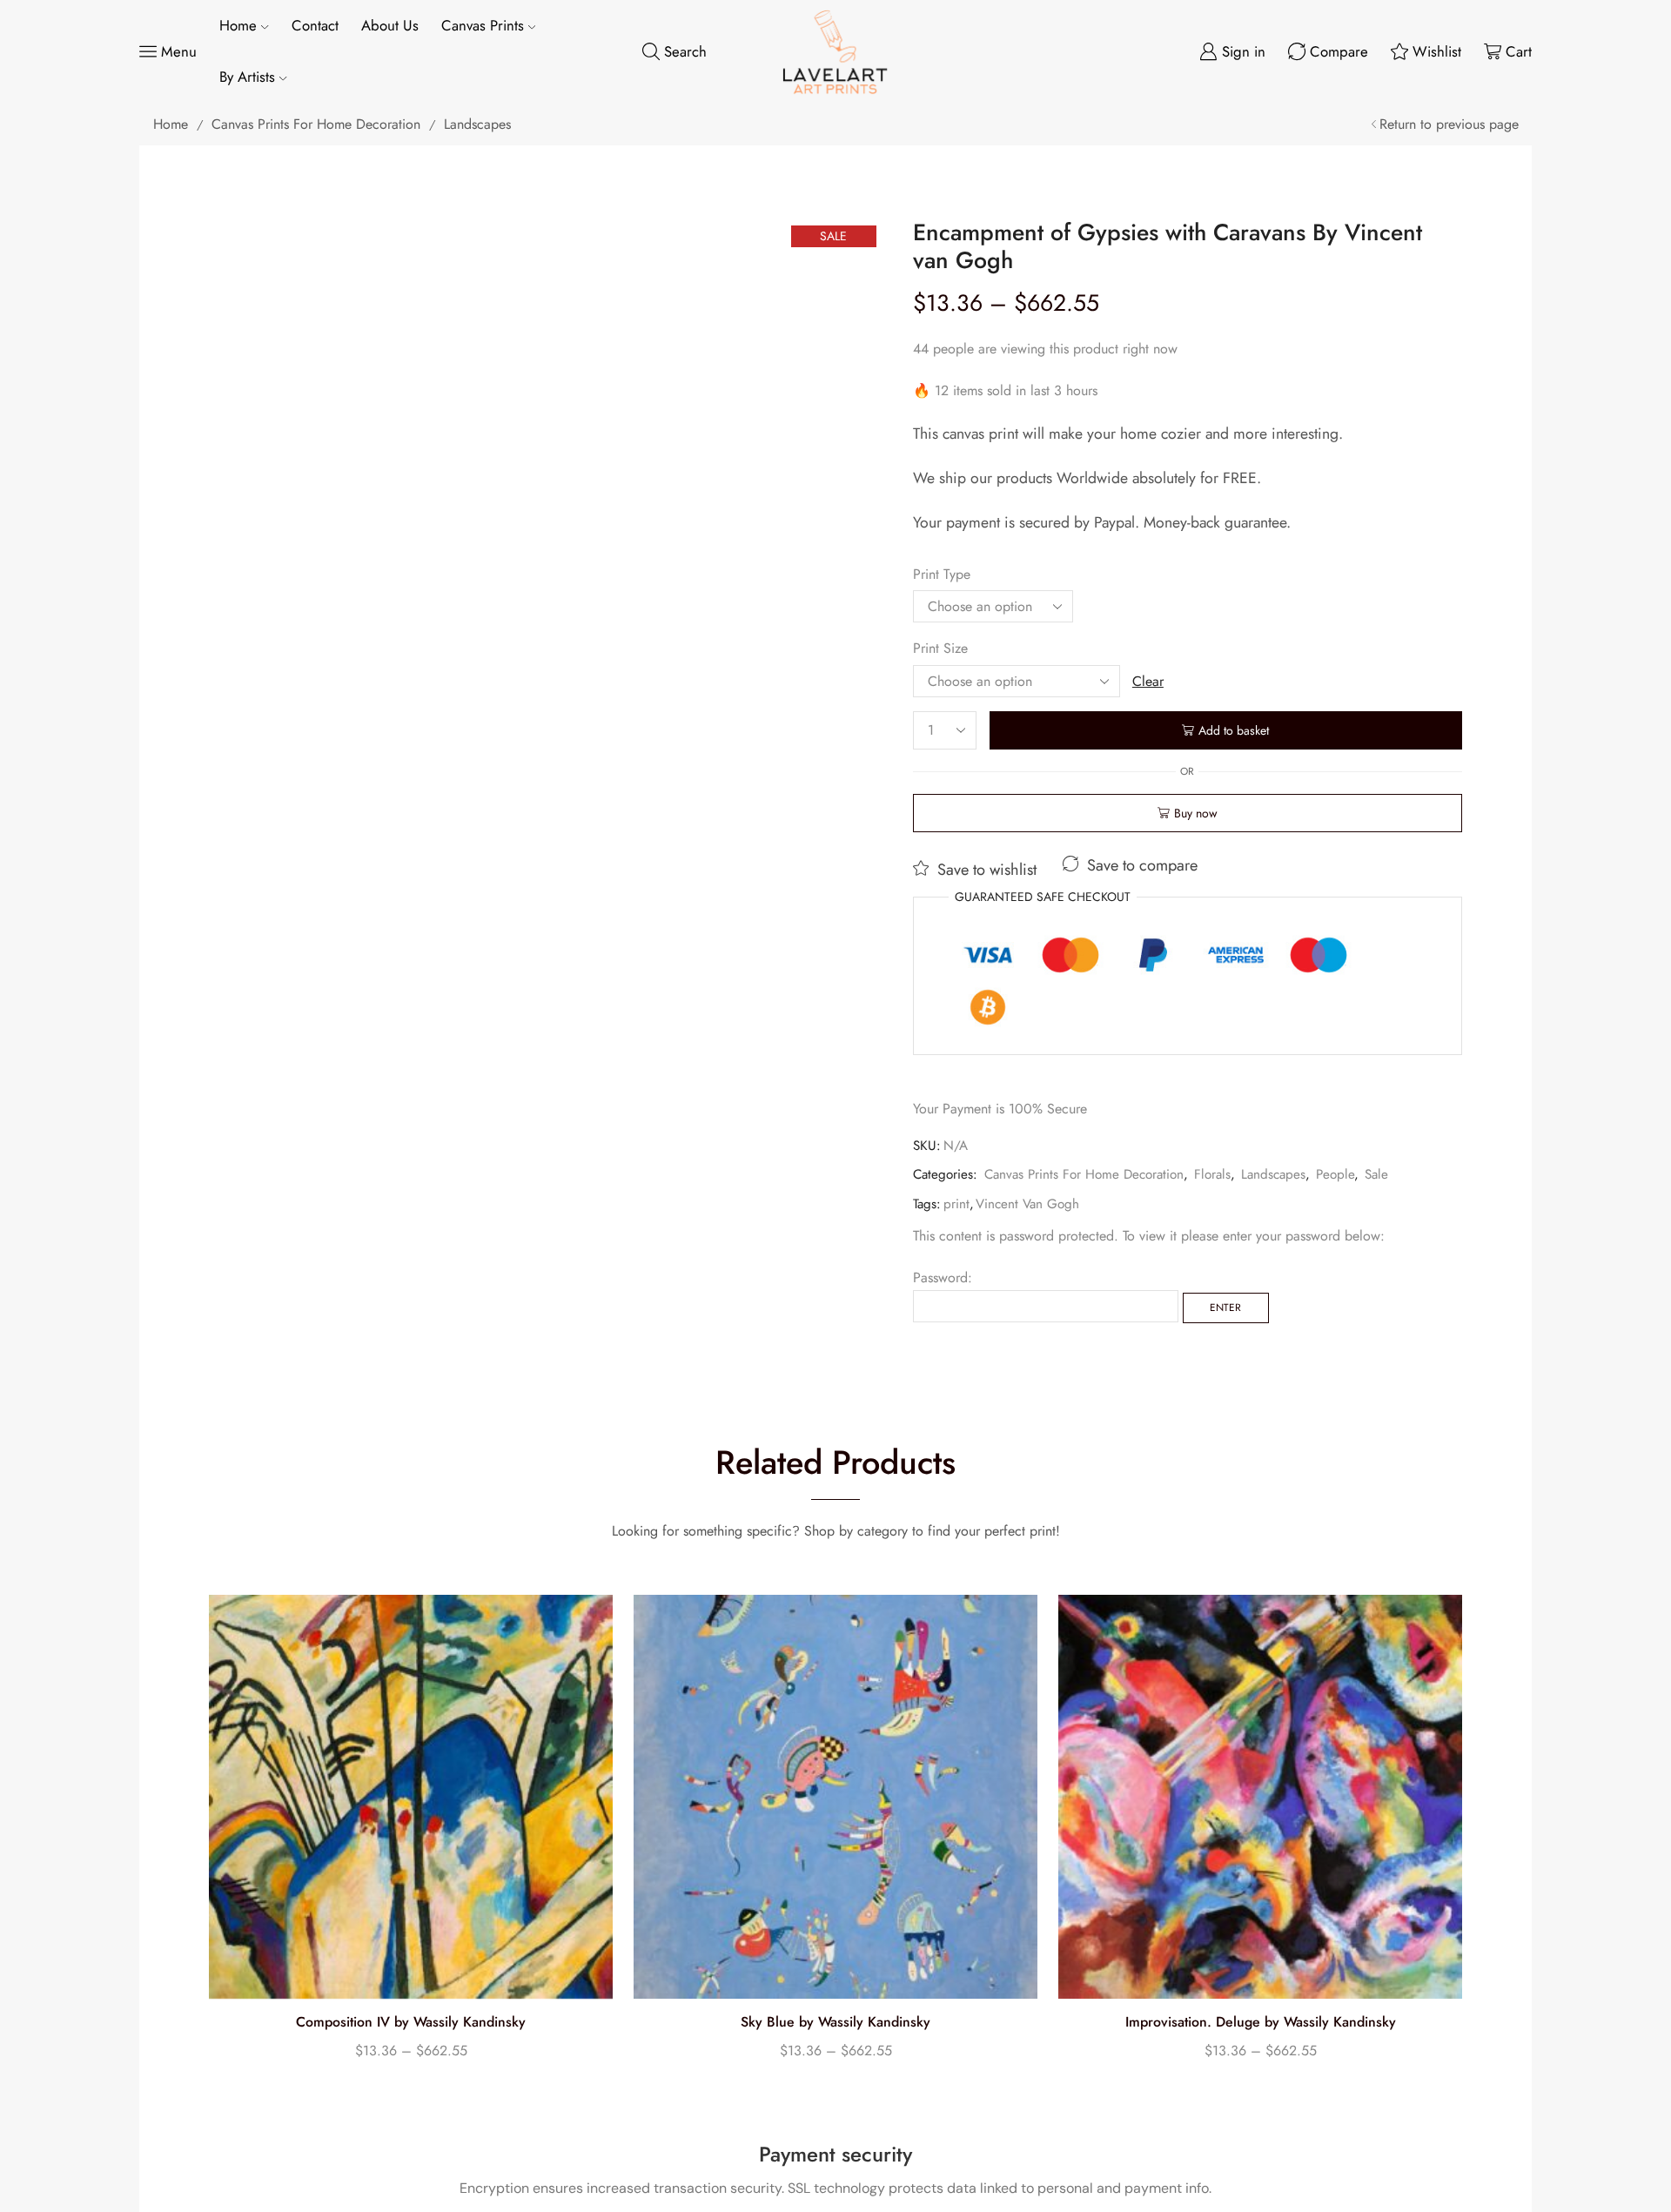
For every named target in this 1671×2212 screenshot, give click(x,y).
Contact (315, 25)
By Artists (247, 77)
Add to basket (1234, 730)
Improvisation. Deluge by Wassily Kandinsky (1261, 2022)
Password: (943, 1277)
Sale (1376, 1174)
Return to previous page (1449, 124)
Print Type (942, 574)
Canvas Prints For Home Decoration (316, 124)
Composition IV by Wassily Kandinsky (411, 2022)
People (1335, 1174)
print (956, 1204)
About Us (390, 25)
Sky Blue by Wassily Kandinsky (835, 2022)
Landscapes (477, 124)
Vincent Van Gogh (1027, 1204)
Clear (1148, 681)
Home (238, 25)
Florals (1212, 1174)
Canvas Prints (483, 25)
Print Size (940, 648)
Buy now (1196, 813)
